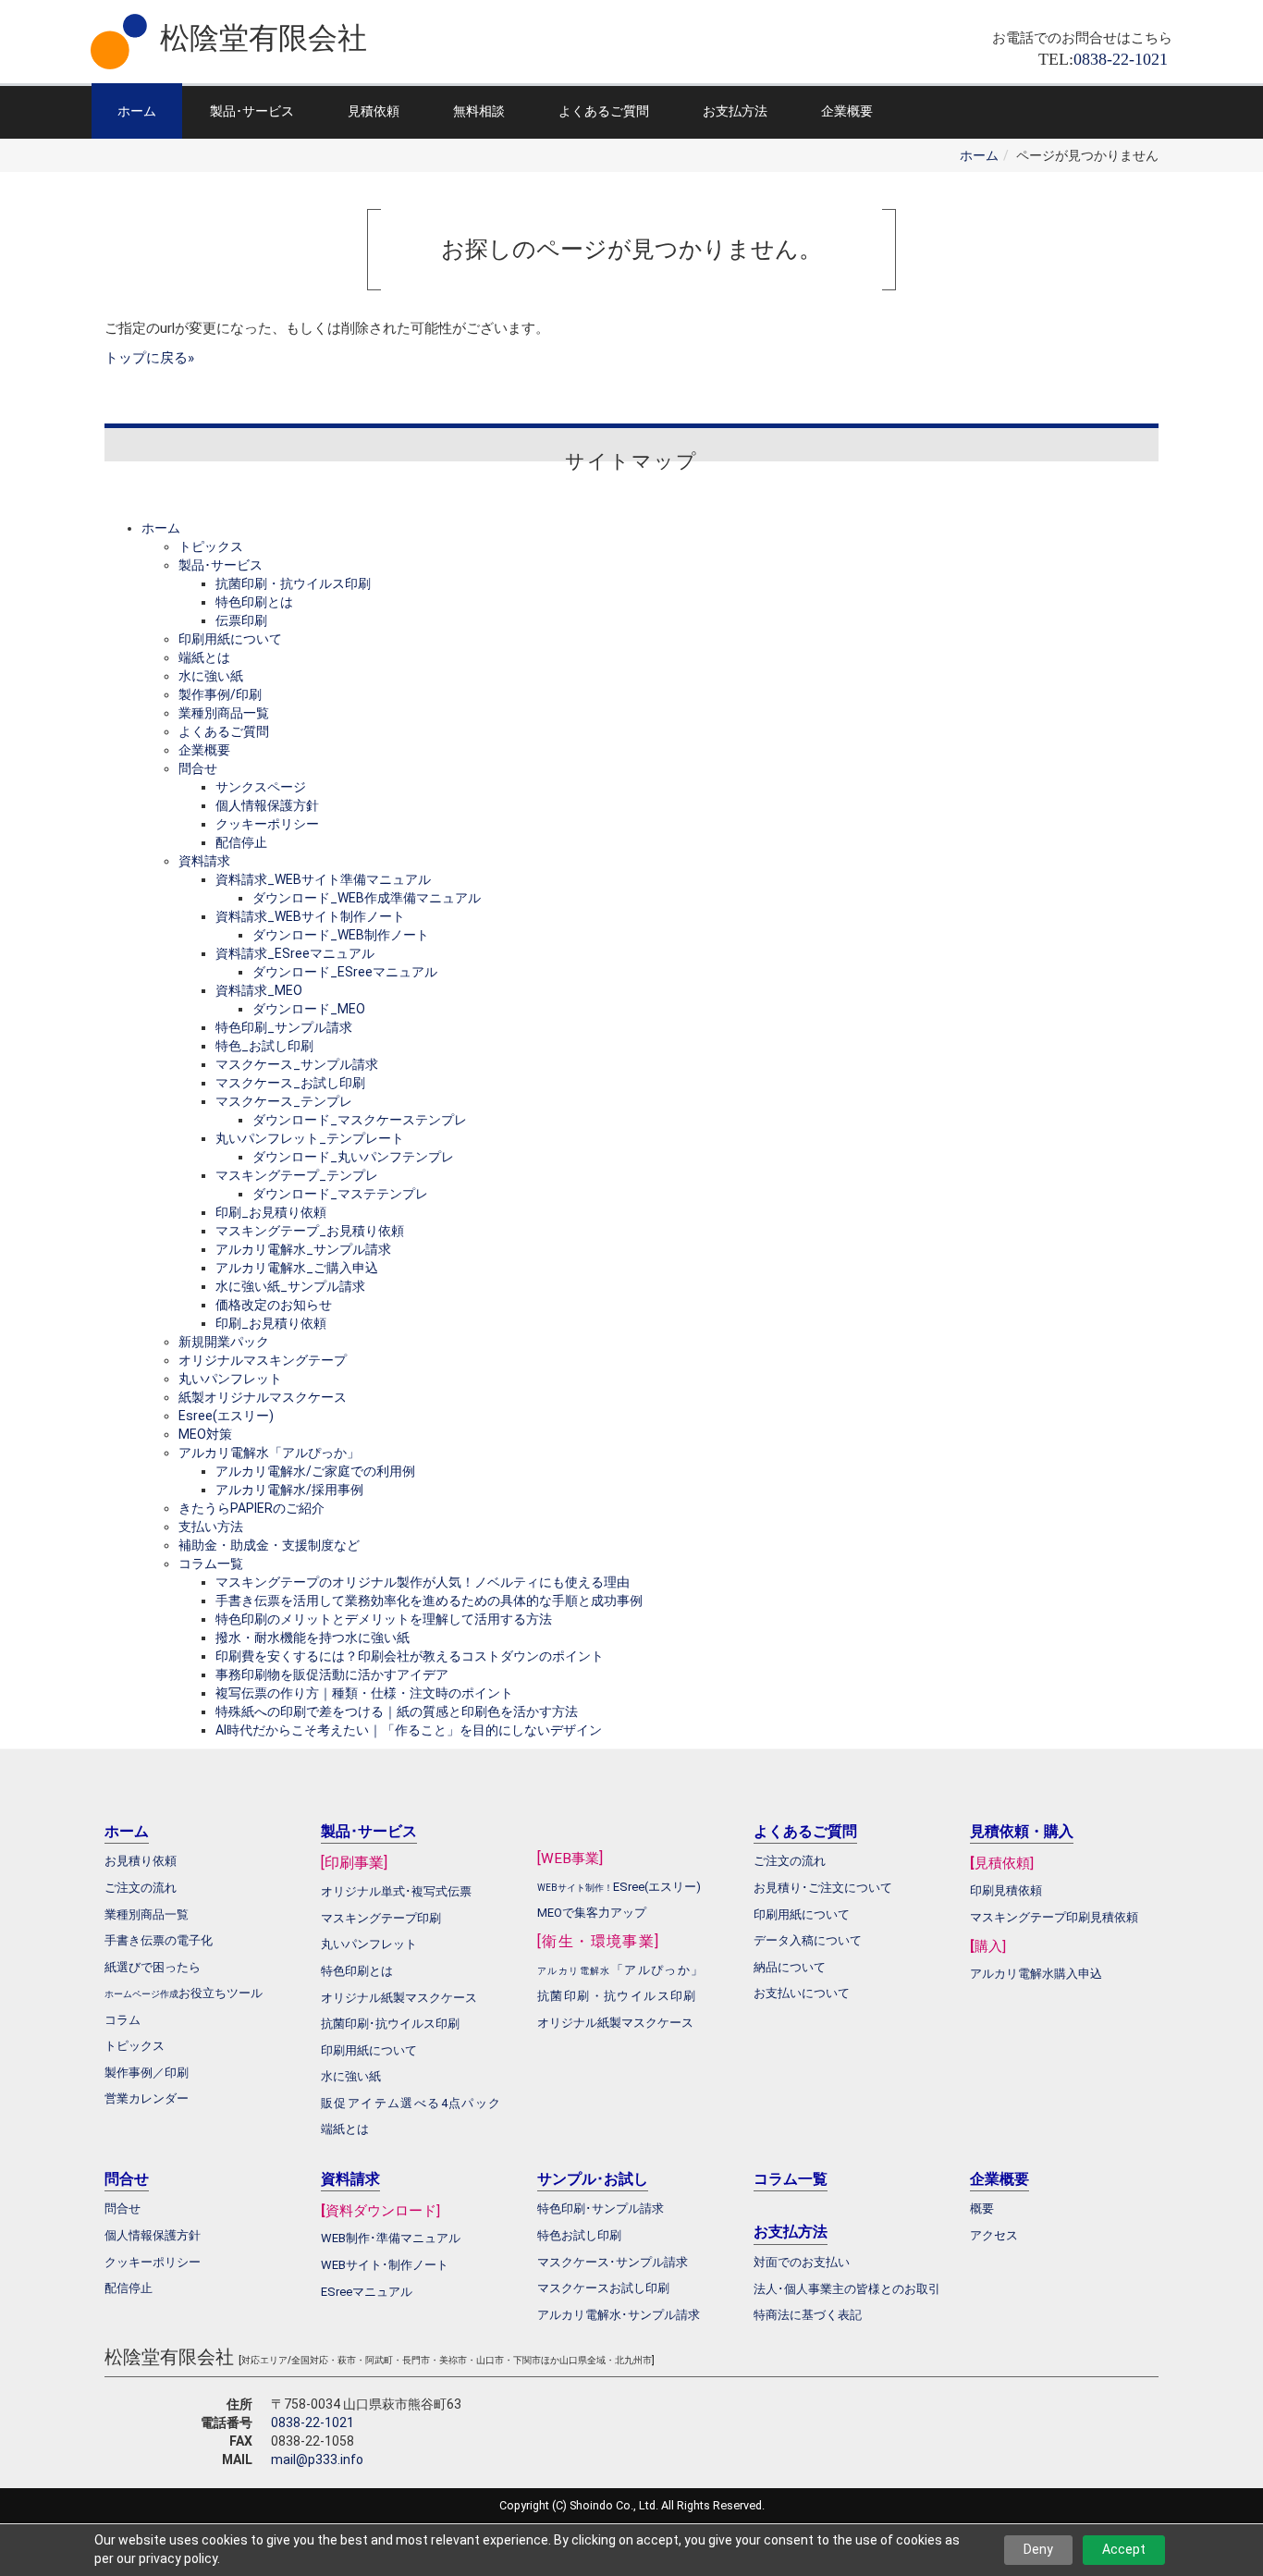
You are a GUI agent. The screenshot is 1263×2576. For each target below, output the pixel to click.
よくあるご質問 (604, 111)
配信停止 (241, 842)
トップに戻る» (149, 358)
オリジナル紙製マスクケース (615, 2023)
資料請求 (204, 861)
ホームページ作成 (141, 1994)
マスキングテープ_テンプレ (297, 1175)
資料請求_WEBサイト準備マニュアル (323, 879)
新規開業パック (224, 1342)
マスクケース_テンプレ (284, 1101)
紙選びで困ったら (153, 1967)
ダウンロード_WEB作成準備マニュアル (367, 898)
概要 (982, 2208)
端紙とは (204, 657)
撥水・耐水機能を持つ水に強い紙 (313, 1638)
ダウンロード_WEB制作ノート (341, 935)
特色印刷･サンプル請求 (601, 2208)
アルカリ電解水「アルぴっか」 (269, 1453)
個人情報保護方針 (267, 805)
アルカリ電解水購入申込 (1036, 1974)
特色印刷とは (254, 602)
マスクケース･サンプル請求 (613, 2262)
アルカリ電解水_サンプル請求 (303, 1249)
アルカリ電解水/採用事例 (289, 1490)
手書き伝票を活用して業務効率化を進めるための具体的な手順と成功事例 (429, 1601)
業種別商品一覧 (224, 713)
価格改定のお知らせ (274, 1305)
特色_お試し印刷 (264, 1046)
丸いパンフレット (230, 1379)
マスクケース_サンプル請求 (297, 1064)
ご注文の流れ (790, 1861)
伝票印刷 (241, 620)
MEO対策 (205, 1434)
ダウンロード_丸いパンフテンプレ (353, 1157)
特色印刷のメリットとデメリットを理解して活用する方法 (384, 1619)
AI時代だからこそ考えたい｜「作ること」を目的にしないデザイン (409, 1730)
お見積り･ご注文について (823, 1888)
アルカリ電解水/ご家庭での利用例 (315, 1471)
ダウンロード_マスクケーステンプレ (360, 1120)
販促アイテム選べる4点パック (411, 2103)
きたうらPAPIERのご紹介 (251, 1508)
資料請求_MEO (259, 990)
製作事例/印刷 (220, 694)
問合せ (198, 768)
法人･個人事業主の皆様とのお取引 (847, 2289)
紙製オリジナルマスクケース (263, 1397)
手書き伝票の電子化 (159, 1940)
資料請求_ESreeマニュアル (295, 953)
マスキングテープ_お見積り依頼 (310, 1231)
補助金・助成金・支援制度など (269, 1545)
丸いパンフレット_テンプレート (310, 1138)
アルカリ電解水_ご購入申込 (297, 1268)
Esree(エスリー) (226, 1416)
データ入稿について (808, 1940)
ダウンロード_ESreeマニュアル (345, 972)
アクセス (994, 2235)
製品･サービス (252, 111)
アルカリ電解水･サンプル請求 (619, 2315)
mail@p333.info (317, 2459)
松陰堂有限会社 (264, 38)
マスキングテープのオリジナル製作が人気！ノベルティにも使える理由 (423, 1582)
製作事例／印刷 (147, 2073)
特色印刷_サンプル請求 (284, 1027)
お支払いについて (802, 1993)
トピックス (211, 546)
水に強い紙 (211, 676)
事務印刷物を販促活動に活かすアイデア (332, 1674)
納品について (790, 1967)
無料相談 (479, 111)
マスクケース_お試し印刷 (290, 1083)
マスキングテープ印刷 (381, 1918)
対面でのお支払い (802, 2262)
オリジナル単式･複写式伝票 (396, 1891)
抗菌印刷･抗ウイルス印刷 (390, 2024)
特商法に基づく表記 (808, 2315)
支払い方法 (211, 1527)
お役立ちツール (221, 1993)
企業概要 (847, 111)
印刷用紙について (230, 639)
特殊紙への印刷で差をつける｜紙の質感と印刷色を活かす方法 (397, 1711)
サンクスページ (261, 787)
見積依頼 (374, 111)
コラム (123, 2020)
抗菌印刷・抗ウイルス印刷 (293, 583)
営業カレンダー (147, 2098)
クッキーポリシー (267, 824)
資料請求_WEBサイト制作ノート (310, 916)
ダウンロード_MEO (309, 1009)
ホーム (137, 111)
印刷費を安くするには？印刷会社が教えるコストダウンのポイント (410, 1656)
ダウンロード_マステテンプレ (340, 1194)
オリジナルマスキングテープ (263, 1360)
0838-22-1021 (313, 2423)
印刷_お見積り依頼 (271, 1212)
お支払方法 (735, 111)
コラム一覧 (211, 1564)
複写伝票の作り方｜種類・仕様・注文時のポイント (364, 1693)
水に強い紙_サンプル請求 (290, 1286)
